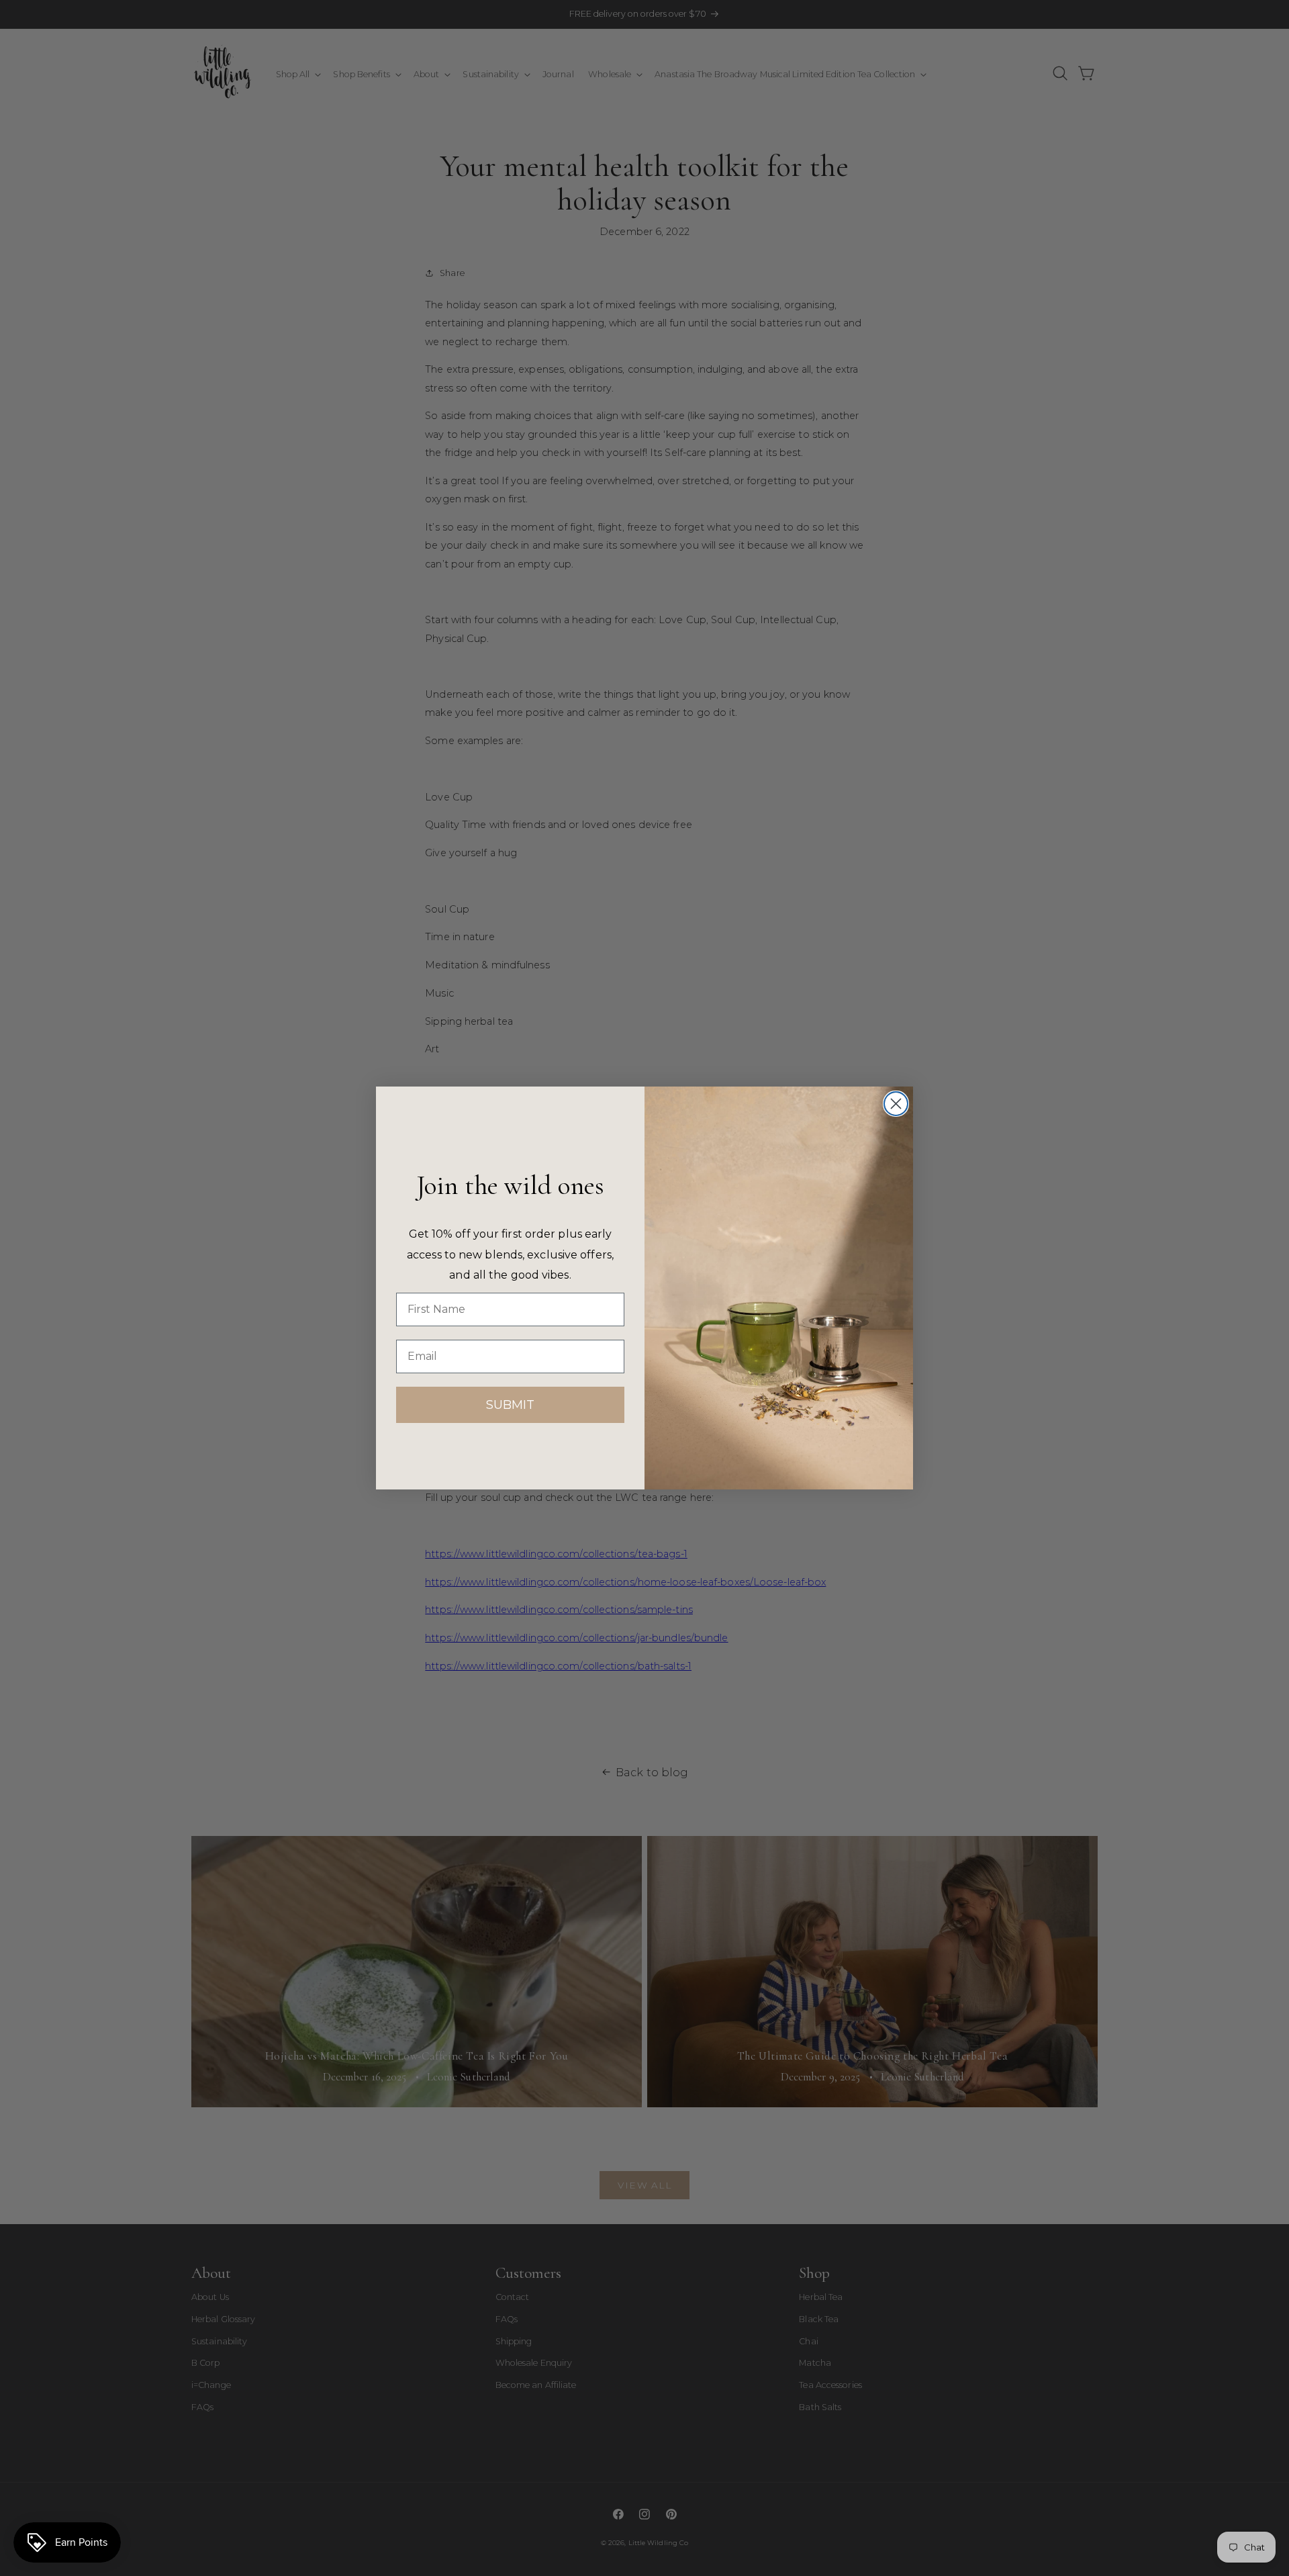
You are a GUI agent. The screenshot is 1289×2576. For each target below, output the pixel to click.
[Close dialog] (896, 1104)
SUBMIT (510, 1405)
